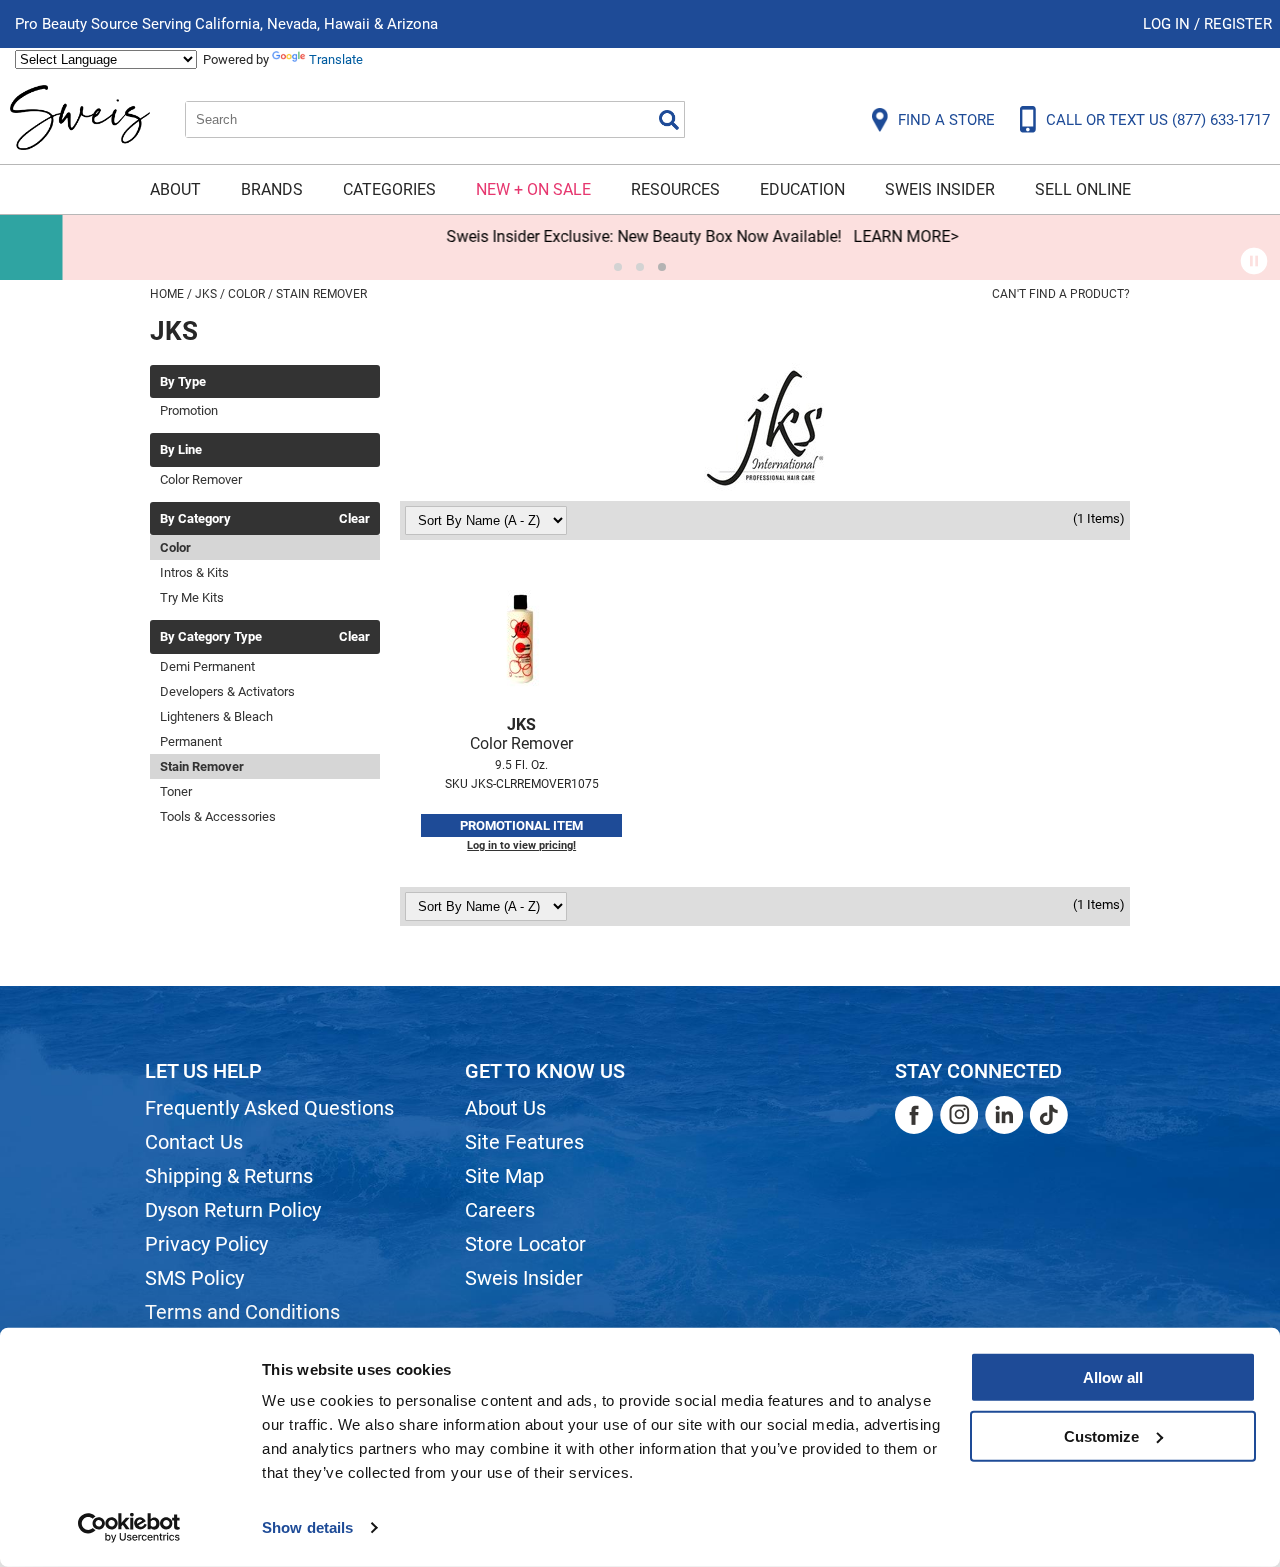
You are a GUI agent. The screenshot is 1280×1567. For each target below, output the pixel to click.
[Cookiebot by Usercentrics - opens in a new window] (129, 1528)
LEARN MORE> (843, 236)
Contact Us (194, 1142)
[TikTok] (1049, 1115)
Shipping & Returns (229, 1176)
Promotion (189, 410)
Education (802, 189)
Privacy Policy (206, 1244)
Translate (336, 59)
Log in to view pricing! (521, 845)
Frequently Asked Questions (269, 1108)
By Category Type (211, 637)
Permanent (191, 741)
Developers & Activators (227, 691)
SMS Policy (194, 1278)
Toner (176, 791)
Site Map (504, 1176)
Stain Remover (202, 766)
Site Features (524, 1142)
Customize (1101, 1435)
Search (669, 120)
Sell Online (1083, 189)
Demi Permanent (207, 666)
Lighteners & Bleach (216, 716)
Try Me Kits (192, 597)
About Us (505, 1108)
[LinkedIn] (1004, 1115)
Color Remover (201, 479)
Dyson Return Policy (233, 1210)
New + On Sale (533, 189)
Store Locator (525, 1244)
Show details (307, 1527)
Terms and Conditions (242, 1312)
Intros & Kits (194, 572)
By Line (181, 450)
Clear (354, 519)
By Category (195, 519)
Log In (1168, 24)
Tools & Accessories (218, 816)
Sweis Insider (940, 189)
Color (175, 547)
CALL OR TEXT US (1158, 120)
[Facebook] (914, 1115)
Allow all (1113, 1377)
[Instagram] (959, 1115)
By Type (183, 382)
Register (1238, 24)
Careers (500, 1210)
